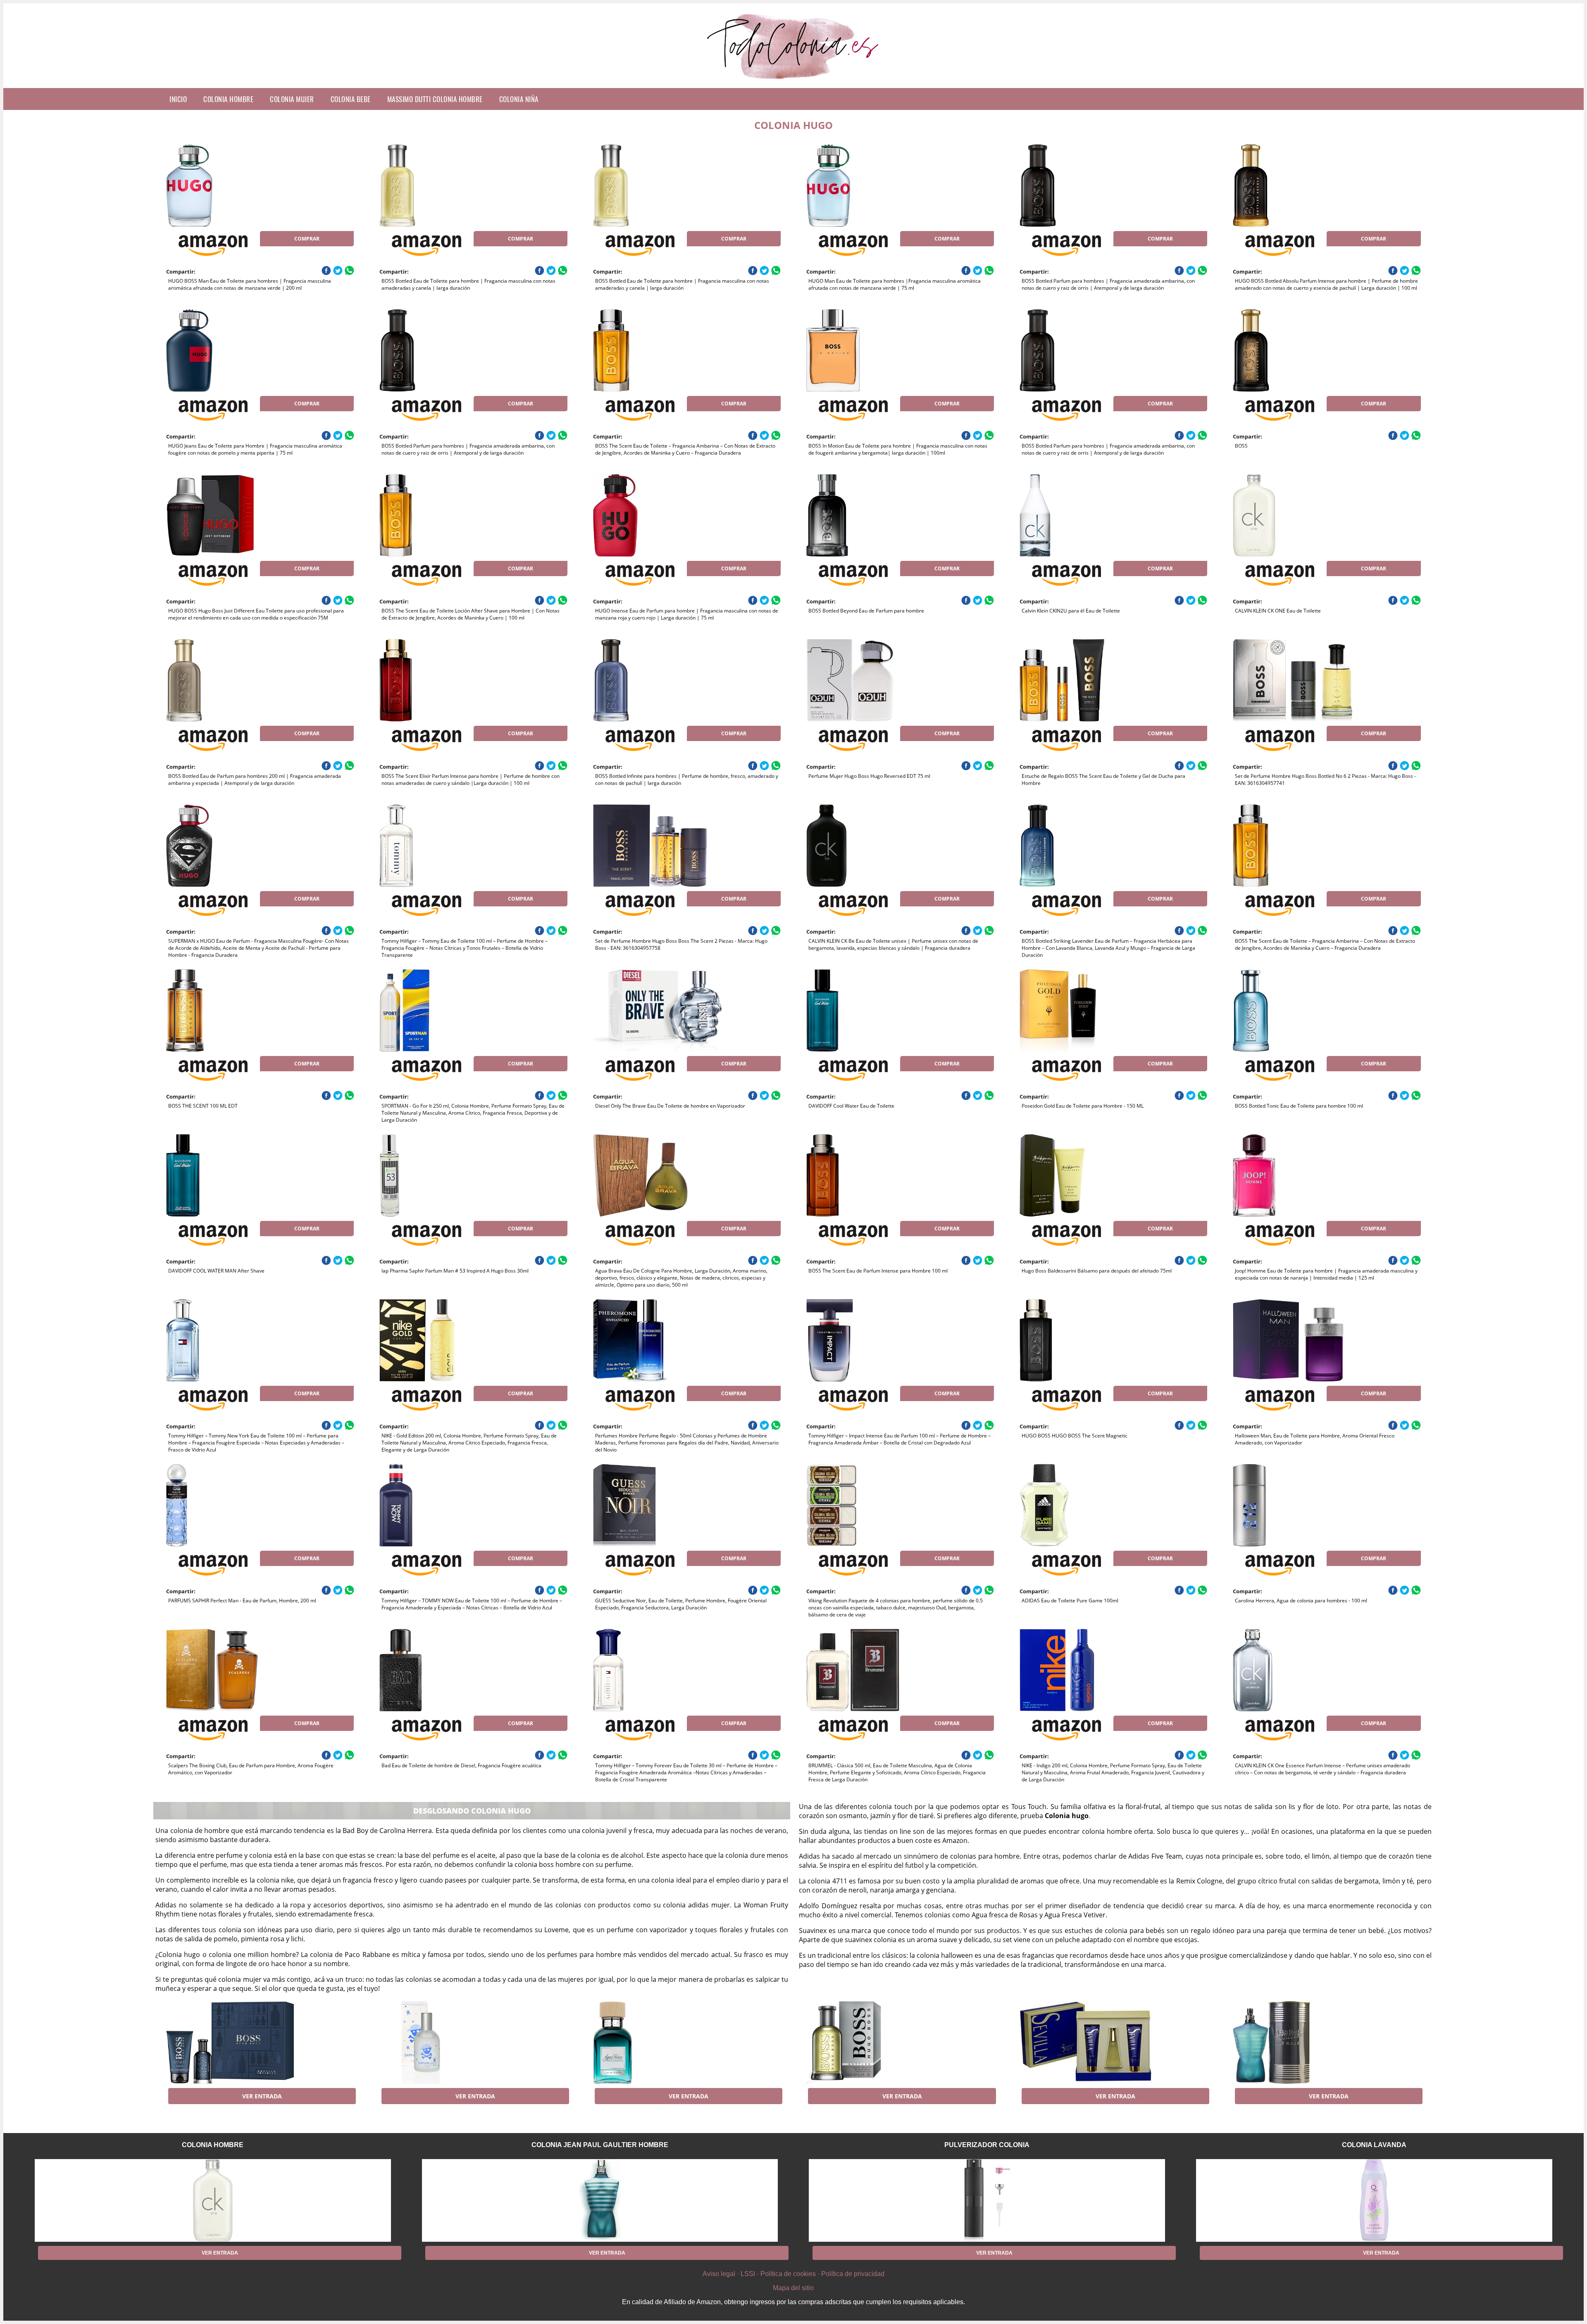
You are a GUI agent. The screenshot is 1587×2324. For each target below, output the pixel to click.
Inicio (178, 99)
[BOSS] (1299, 350)
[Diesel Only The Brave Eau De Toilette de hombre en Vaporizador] (659, 1011)
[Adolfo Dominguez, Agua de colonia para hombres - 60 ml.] (659, 2043)
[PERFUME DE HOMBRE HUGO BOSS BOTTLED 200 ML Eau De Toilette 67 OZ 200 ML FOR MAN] (872, 2043)
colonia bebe (351, 99)
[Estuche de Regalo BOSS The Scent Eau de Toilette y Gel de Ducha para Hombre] (1086, 680)
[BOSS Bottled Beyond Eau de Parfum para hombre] (872, 515)
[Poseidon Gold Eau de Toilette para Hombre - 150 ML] (1086, 1011)
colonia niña (519, 99)
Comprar (307, 239)
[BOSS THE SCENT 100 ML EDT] (232, 1011)
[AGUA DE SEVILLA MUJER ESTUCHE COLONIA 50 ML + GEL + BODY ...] (1086, 2043)
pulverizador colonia (987, 2145)
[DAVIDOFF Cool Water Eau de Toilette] (872, 1011)
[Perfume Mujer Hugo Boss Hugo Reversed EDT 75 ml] (872, 680)
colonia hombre (228, 99)
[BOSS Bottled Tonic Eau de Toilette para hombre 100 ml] (1299, 1011)
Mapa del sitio (793, 2288)
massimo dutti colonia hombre (435, 99)
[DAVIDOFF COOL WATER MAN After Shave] (232, 1175)
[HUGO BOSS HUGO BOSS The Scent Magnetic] (1086, 1340)
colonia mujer (292, 99)
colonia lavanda (1374, 2145)
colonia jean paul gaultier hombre (600, 2145)
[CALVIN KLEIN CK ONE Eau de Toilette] (1299, 515)
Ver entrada (262, 2096)
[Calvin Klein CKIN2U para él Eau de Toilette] (1086, 515)
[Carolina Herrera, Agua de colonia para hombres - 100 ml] (1299, 1505)
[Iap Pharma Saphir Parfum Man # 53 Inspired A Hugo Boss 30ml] (446, 1175)
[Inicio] (794, 81)
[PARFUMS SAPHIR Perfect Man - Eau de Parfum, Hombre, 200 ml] (232, 1505)
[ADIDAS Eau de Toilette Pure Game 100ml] (1086, 1505)
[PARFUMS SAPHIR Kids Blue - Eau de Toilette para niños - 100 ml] (446, 2043)
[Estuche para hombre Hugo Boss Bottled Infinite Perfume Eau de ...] (232, 2043)
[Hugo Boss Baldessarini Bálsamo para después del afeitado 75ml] (1086, 1175)
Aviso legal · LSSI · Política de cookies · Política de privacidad (793, 2274)
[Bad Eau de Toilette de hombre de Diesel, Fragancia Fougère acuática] (446, 1670)
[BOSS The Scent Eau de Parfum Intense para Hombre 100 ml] (872, 1175)
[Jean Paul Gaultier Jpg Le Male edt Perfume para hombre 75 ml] (1299, 2043)
